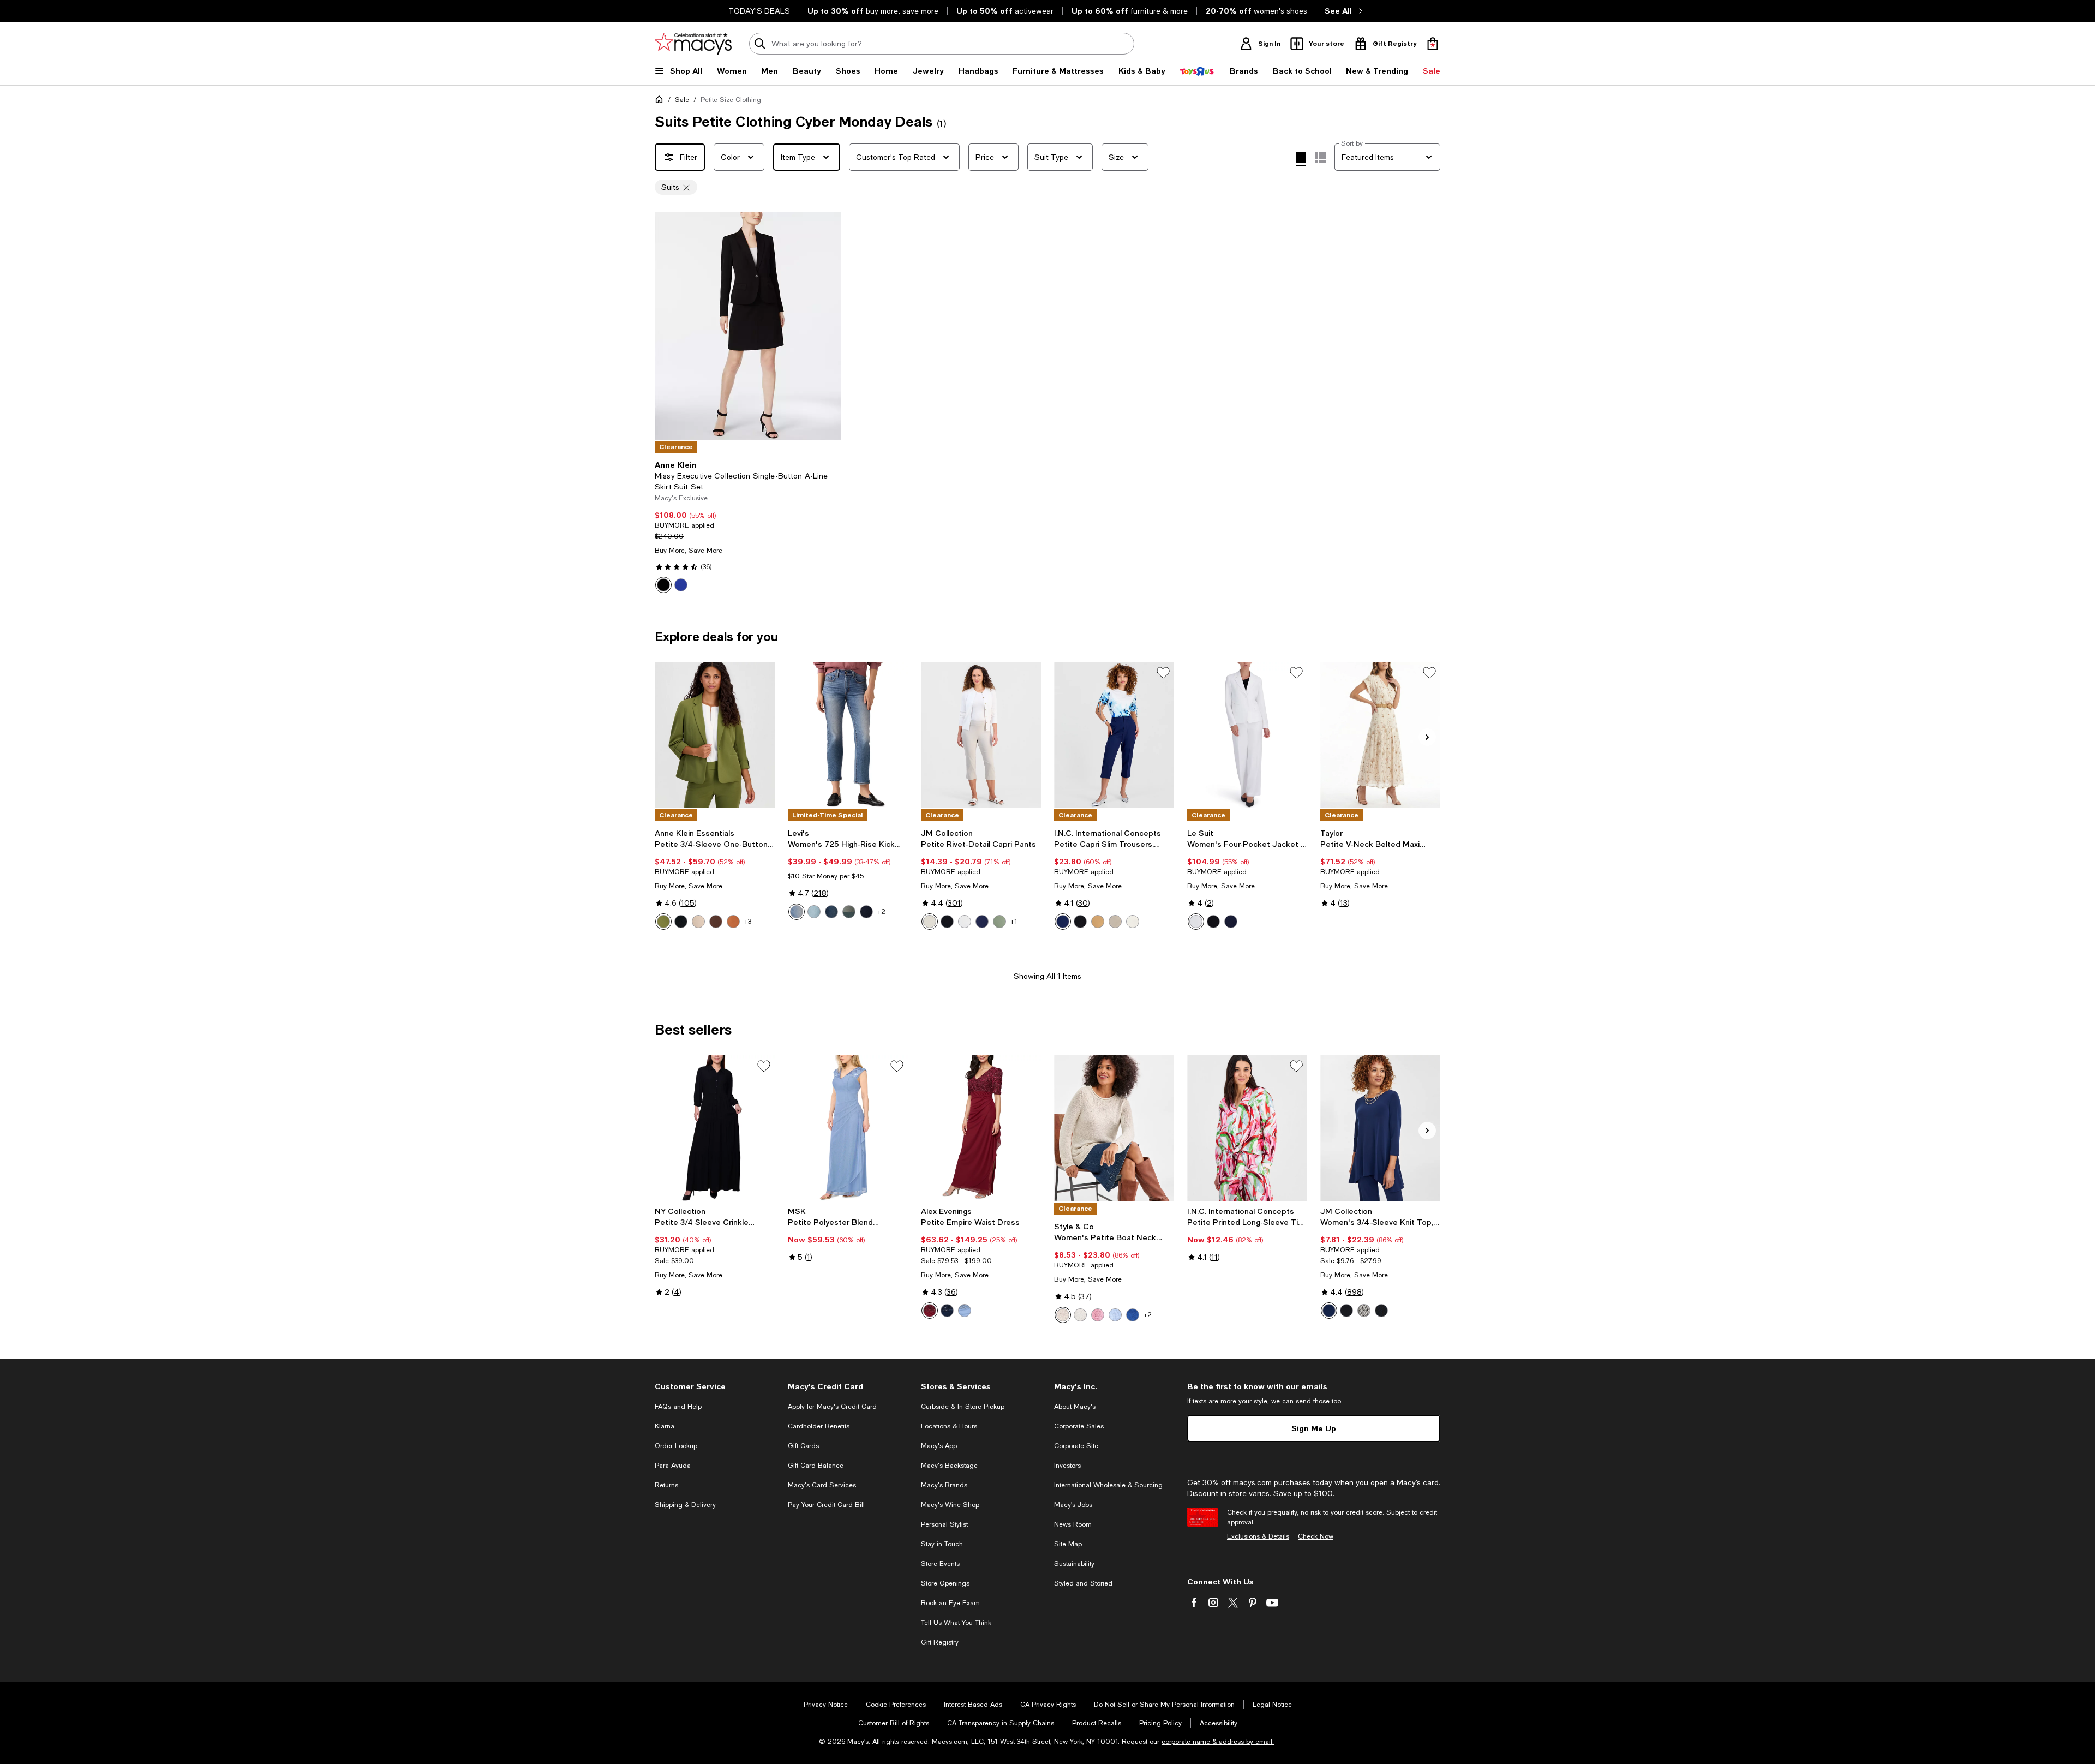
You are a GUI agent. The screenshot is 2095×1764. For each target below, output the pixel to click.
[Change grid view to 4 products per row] (1301, 159)
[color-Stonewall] (1063, 1315)
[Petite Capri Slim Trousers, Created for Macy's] (1114, 735)
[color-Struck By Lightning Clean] (814, 912)
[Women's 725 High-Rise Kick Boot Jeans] (848, 735)
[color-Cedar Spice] (733, 922)
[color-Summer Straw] (1115, 922)
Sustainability (1074, 1564)
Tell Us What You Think (956, 1623)
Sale (682, 100)
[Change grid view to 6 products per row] (1320, 158)
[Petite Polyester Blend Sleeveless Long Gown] (848, 1128)
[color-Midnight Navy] (1231, 922)
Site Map (1068, 1544)
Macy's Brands (944, 1485)
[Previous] (668, 326)
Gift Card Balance (816, 1466)
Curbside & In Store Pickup (963, 1407)
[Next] (828, 326)
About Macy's (1075, 1407)
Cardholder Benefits (819, 1426)
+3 (748, 922)
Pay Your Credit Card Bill (826, 1505)
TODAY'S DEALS (759, 11)
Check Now (1316, 1536)
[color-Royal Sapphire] (681, 585)
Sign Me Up (1314, 1428)
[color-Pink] (1098, 1315)
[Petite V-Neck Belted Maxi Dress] (1380, 735)
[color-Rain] (1115, 1315)
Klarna (665, 1426)
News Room (1073, 1524)
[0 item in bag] (1433, 44)
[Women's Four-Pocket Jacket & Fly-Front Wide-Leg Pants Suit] (1247, 735)
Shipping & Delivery (685, 1505)
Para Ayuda (673, 1466)
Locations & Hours (949, 1426)
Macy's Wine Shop (950, 1505)
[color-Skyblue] (965, 1311)
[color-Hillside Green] (999, 922)
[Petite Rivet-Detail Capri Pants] (981, 735)
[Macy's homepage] (661, 101)
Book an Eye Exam (950, 1603)
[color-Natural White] (1196, 922)
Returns (666, 1485)
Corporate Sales (1079, 1426)
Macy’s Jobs (1073, 1505)
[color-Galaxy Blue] (1133, 1315)
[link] (748, 527)
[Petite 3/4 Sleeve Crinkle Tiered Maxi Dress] (715, 1128)
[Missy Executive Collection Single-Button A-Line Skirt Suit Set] (748, 326)
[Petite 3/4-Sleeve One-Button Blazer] (715, 735)
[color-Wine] (930, 1311)
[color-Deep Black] (947, 922)
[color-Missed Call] (831, 912)
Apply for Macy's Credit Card (832, 1407)
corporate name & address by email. (1218, 1742)
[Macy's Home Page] (693, 44)
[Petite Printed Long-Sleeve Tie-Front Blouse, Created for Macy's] (1247, 1128)
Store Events (940, 1564)
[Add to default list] (1163, 673)
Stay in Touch (942, 1544)
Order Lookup (676, 1446)
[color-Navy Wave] (1381, 1311)
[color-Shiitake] (1080, 1315)
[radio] (663, 585)
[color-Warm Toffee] (1098, 922)
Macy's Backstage (949, 1466)
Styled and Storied (1083, 1583)
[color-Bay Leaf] (663, 922)
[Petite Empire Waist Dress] (981, 1128)
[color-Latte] (698, 922)
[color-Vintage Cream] (1133, 922)
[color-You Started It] (849, 912)
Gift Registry (940, 1642)
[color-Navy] (947, 1311)
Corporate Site (1076, 1446)
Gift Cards (803, 1446)
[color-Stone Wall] (930, 922)
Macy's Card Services (822, 1485)
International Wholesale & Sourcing (1108, 1485)
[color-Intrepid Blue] (982, 922)
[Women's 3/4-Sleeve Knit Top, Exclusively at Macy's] (1380, 1128)
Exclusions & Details (1258, 1536)
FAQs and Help (678, 1407)
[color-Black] (663, 585)
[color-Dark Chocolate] (716, 922)
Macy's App (939, 1446)
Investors (1067, 1466)
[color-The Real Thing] (866, 912)
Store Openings (945, 1583)
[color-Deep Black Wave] (1364, 1311)
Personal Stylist (944, 1524)
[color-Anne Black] (681, 922)
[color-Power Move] (797, 912)
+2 (881, 912)
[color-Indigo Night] (1063, 922)
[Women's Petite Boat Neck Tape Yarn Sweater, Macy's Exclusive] (1114, 1128)
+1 (1014, 922)
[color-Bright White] (965, 922)
